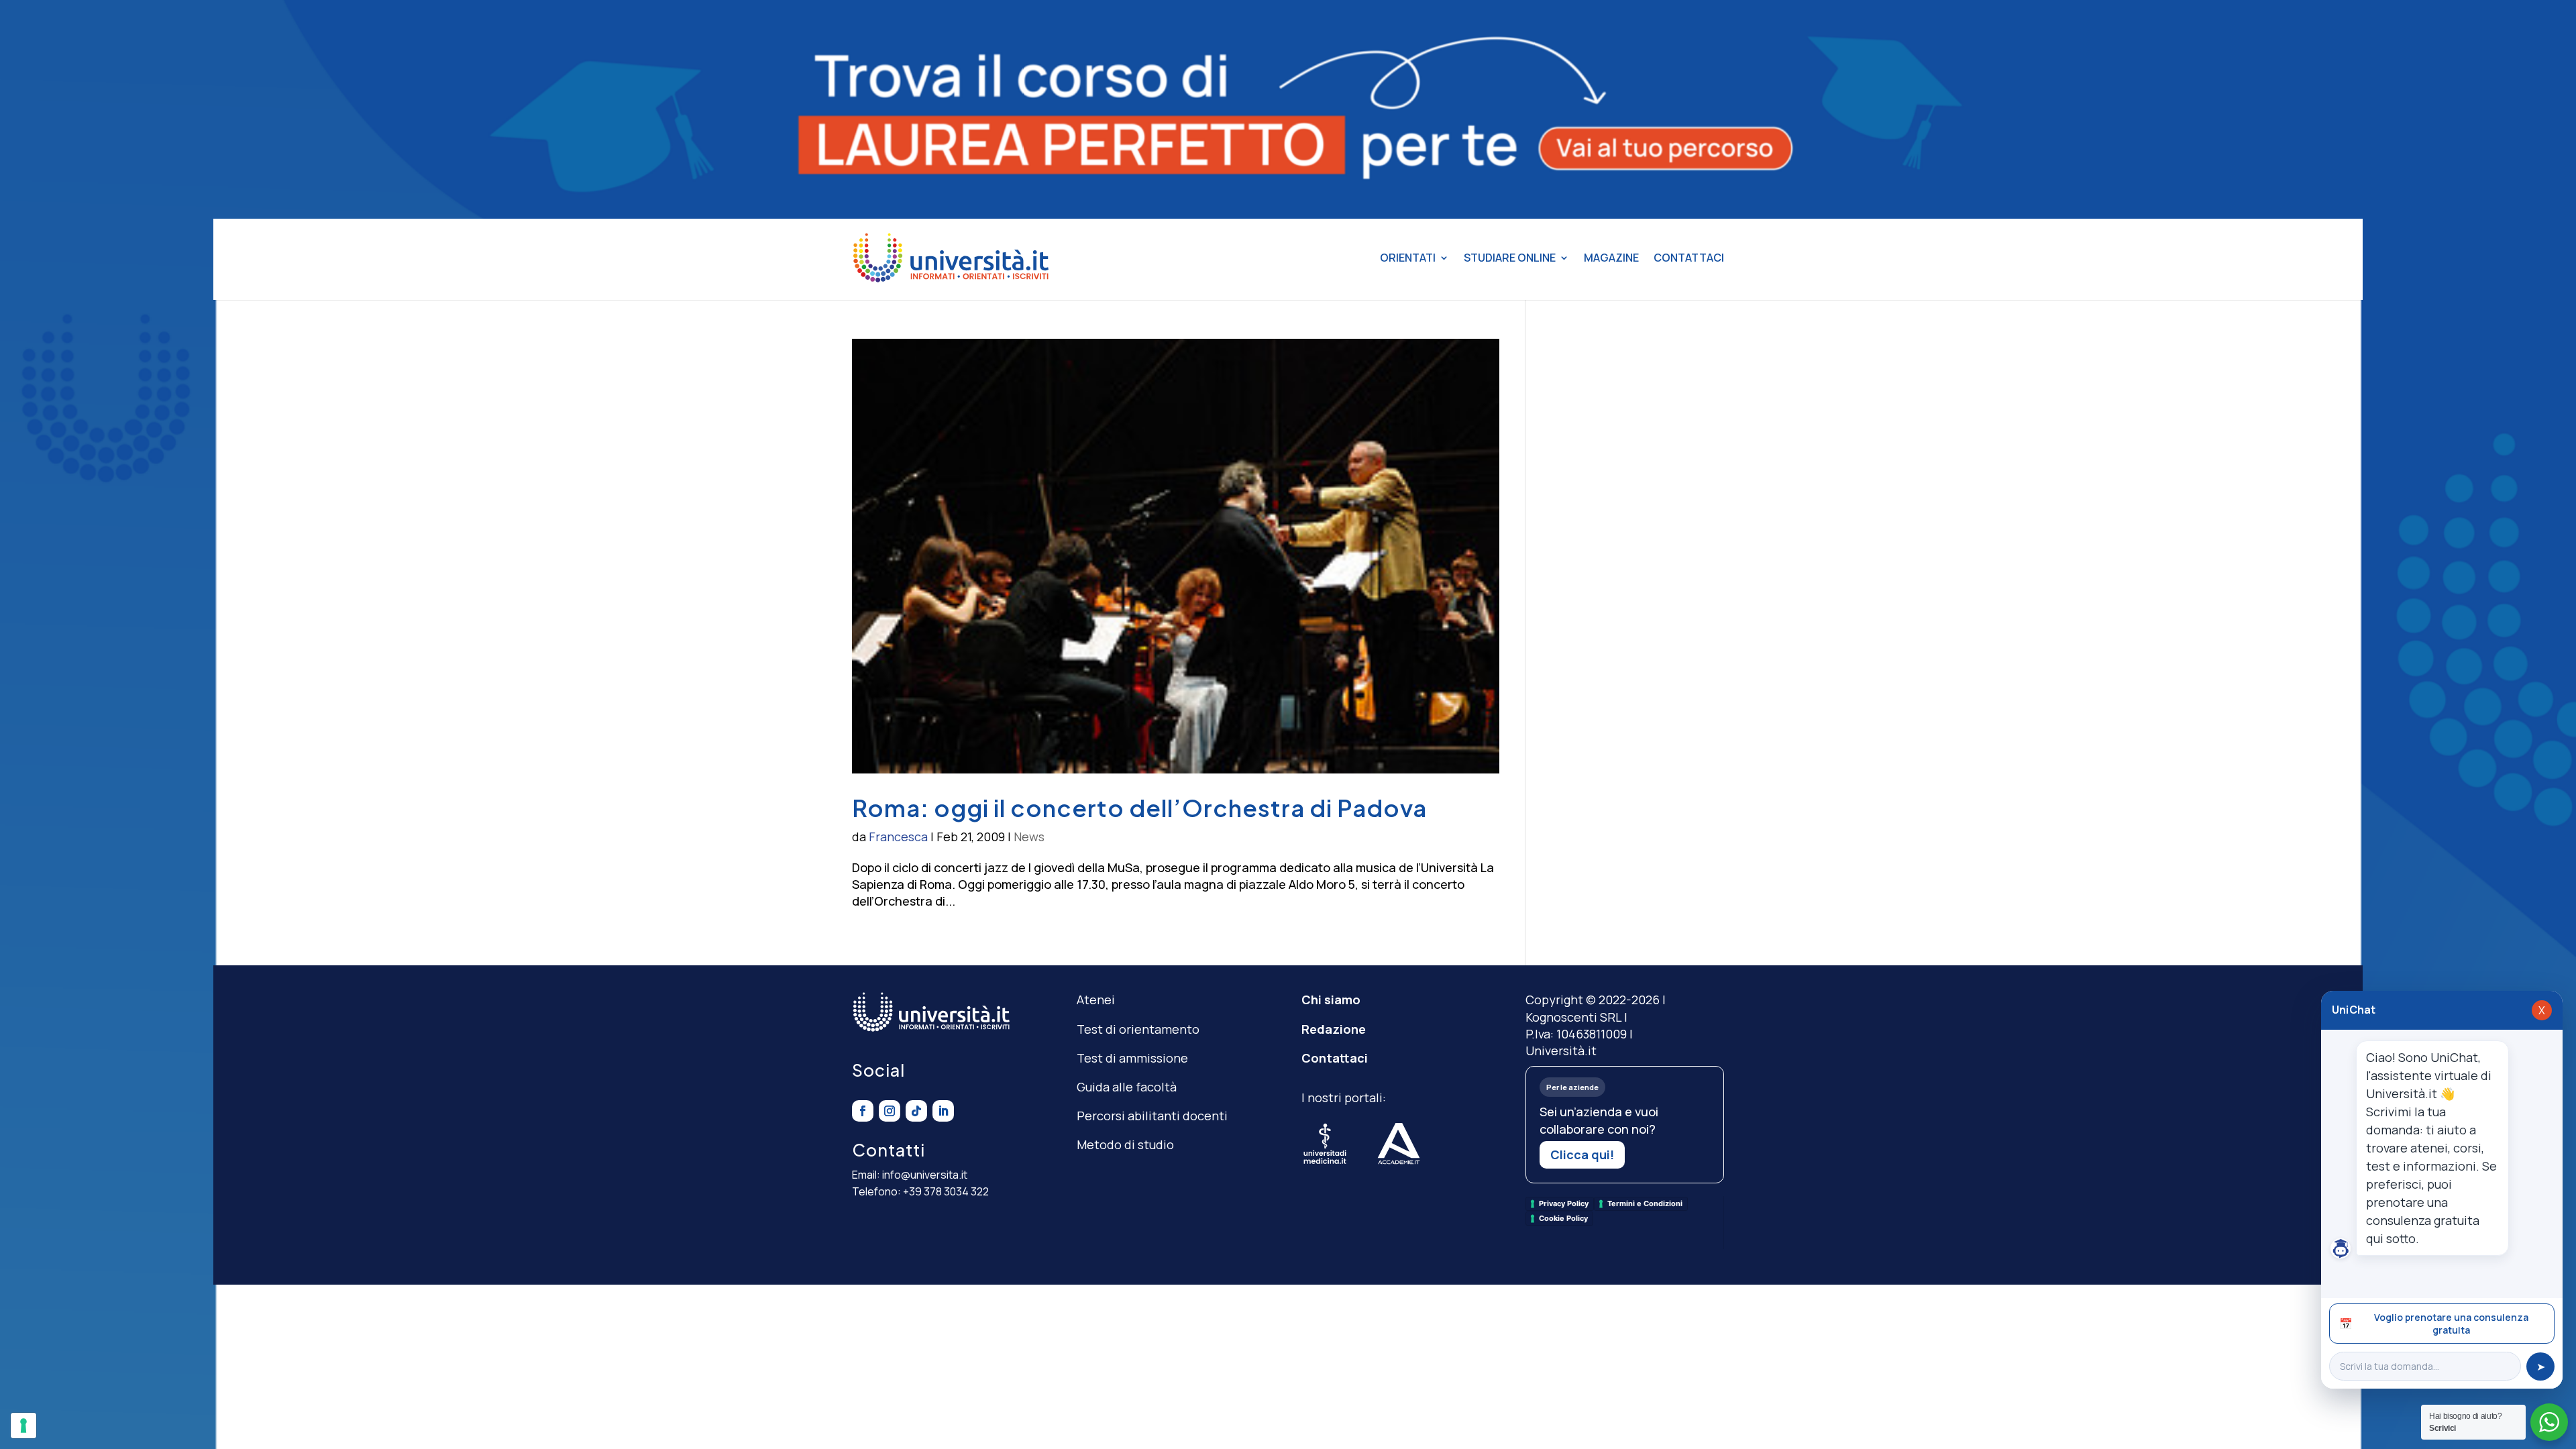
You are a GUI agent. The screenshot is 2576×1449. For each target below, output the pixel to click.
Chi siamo (1331, 1000)
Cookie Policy (1563, 1218)
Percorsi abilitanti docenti (1152, 1116)
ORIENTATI (1408, 258)
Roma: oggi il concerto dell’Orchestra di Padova (1139, 808)
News (1029, 837)
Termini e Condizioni (1645, 1203)
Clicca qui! (1582, 1155)
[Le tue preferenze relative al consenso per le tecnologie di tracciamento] (23, 1426)
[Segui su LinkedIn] (943, 1111)
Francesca (898, 837)
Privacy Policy (1564, 1203)
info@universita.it (925, 1175)
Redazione (1334, 1029)
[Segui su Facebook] (863, 1111)
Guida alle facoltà (1127, 1087)
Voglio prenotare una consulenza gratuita (2434, 1324)
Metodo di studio (1125, 1144)
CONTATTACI (1689, 258)
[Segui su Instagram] (890, 1111)
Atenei (1096, 1000)
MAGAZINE (1611, 258)
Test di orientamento (1138, 1029)
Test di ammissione (1132, 1058)
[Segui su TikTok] (916, 1111)
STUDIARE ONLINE (1510, 258)
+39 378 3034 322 (946, 1191)
